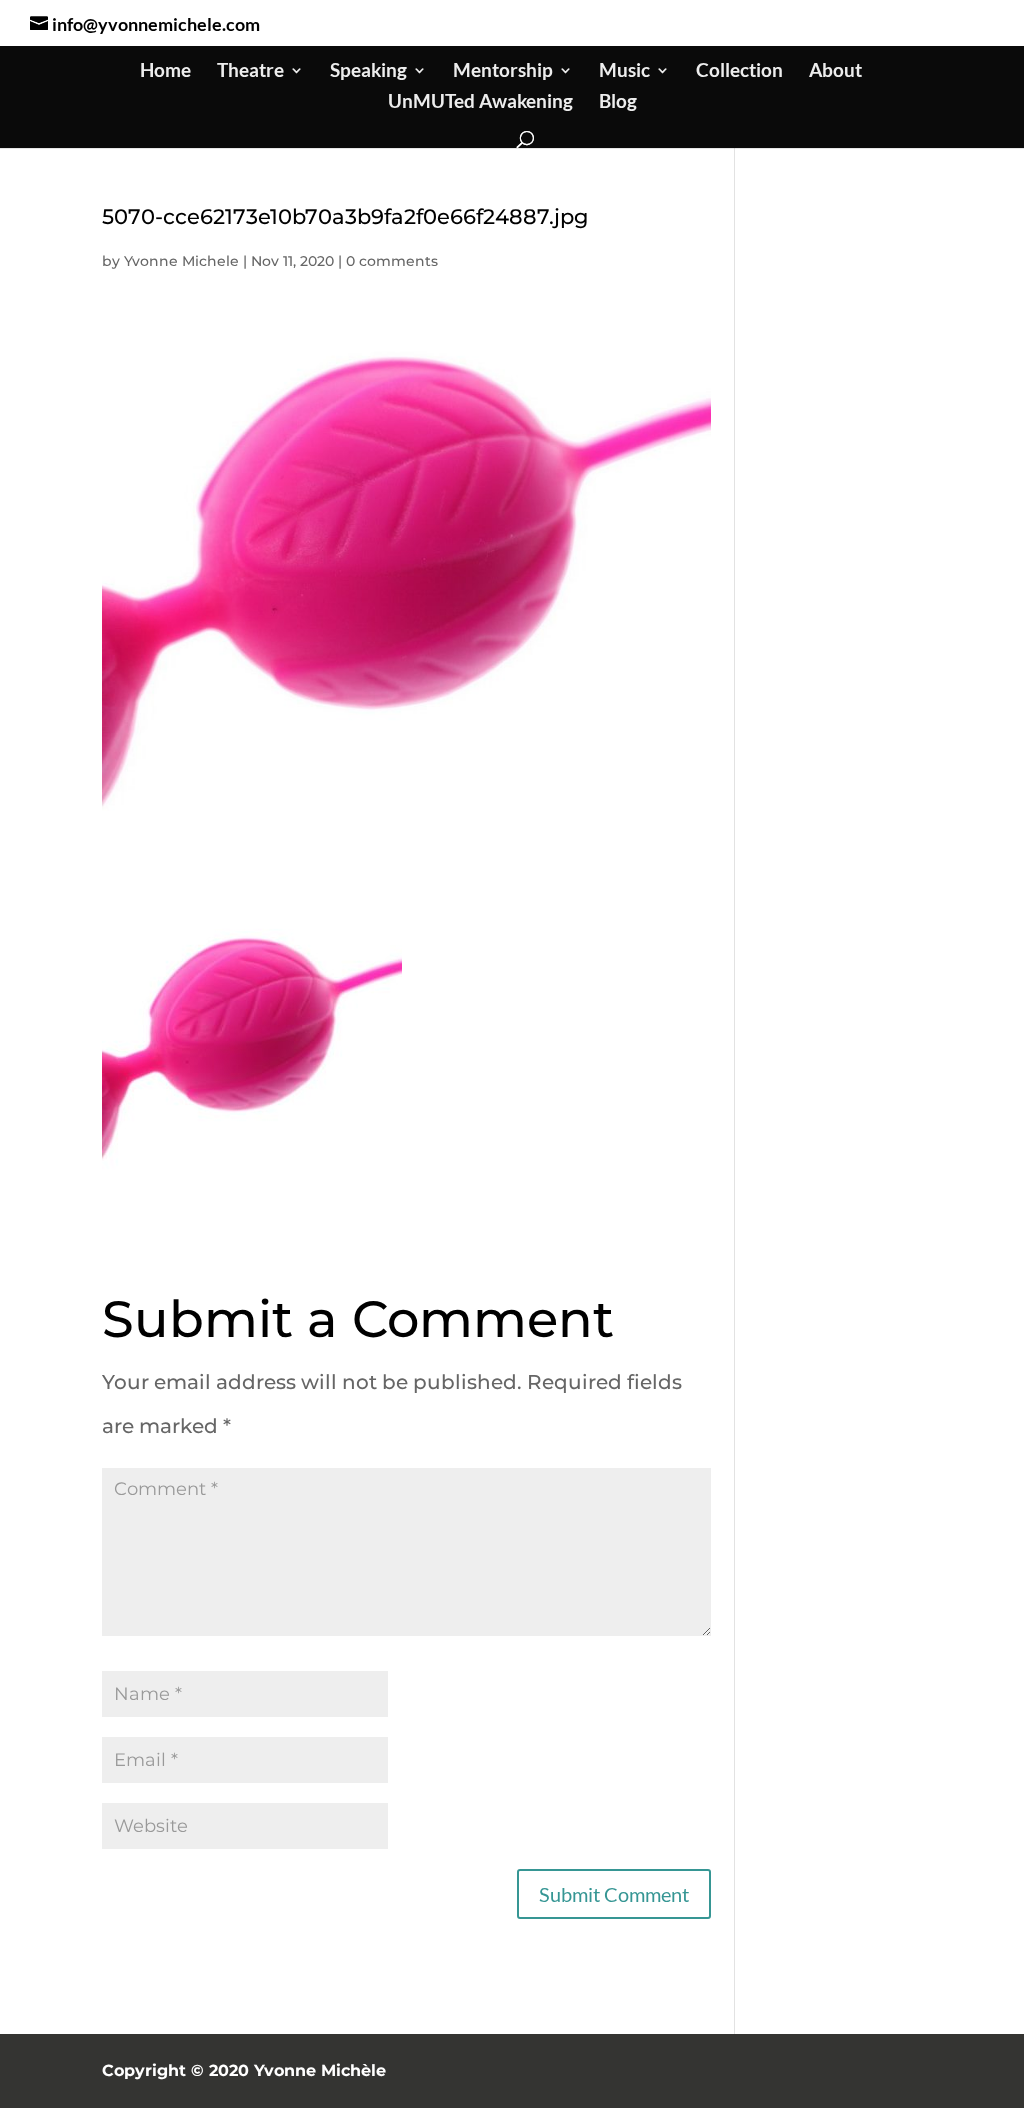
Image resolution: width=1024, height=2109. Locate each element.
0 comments (392, 261)
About (835, 72)
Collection (739, 72)
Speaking (368, 72)
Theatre (250, 72)
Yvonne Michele (181, 261)
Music (624, 72)
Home (165, 72)
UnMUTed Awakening (480, 103)
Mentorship (503, 72)
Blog (618, 103)
